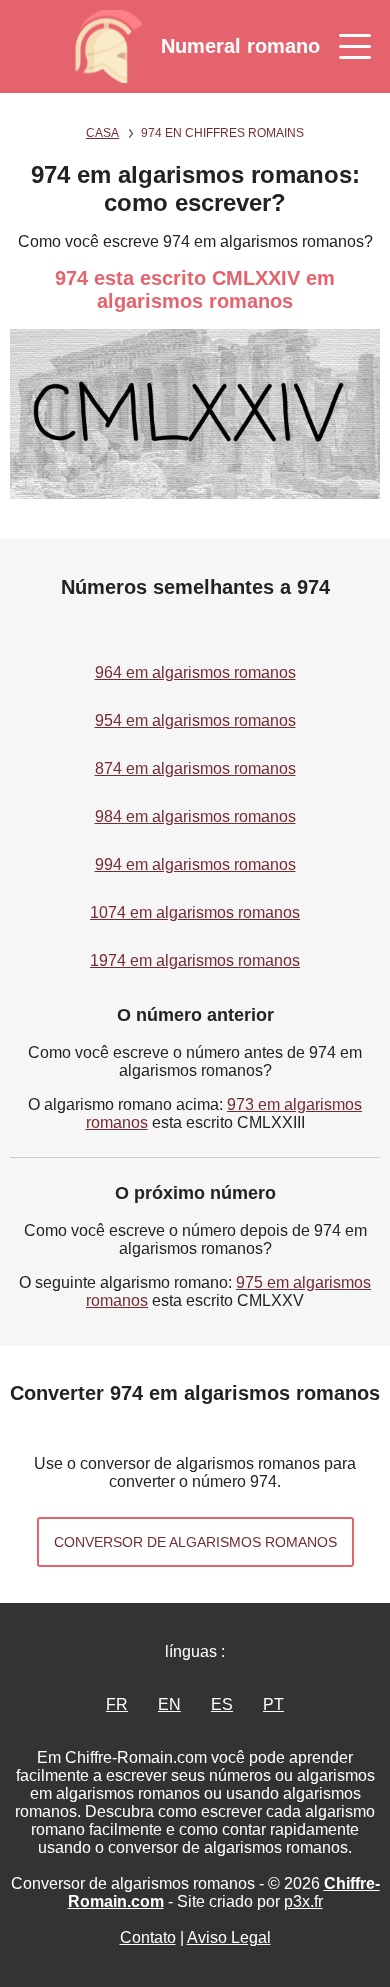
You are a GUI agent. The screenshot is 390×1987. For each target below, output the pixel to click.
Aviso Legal (229, 1937)
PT (273, 1704)
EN (169, 1704)
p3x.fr (303, 1901)
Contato (148, 1937)
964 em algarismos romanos (195, 672)
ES (222, 1704)
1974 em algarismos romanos (195, 960)
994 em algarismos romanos (195, 864)
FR (117, 1704)
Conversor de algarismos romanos (195, 1542)
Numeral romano (240, 46)
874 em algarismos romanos (195, 768)
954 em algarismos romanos (195, 720)
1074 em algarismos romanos (195, 912)
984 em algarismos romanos (195, 816)
